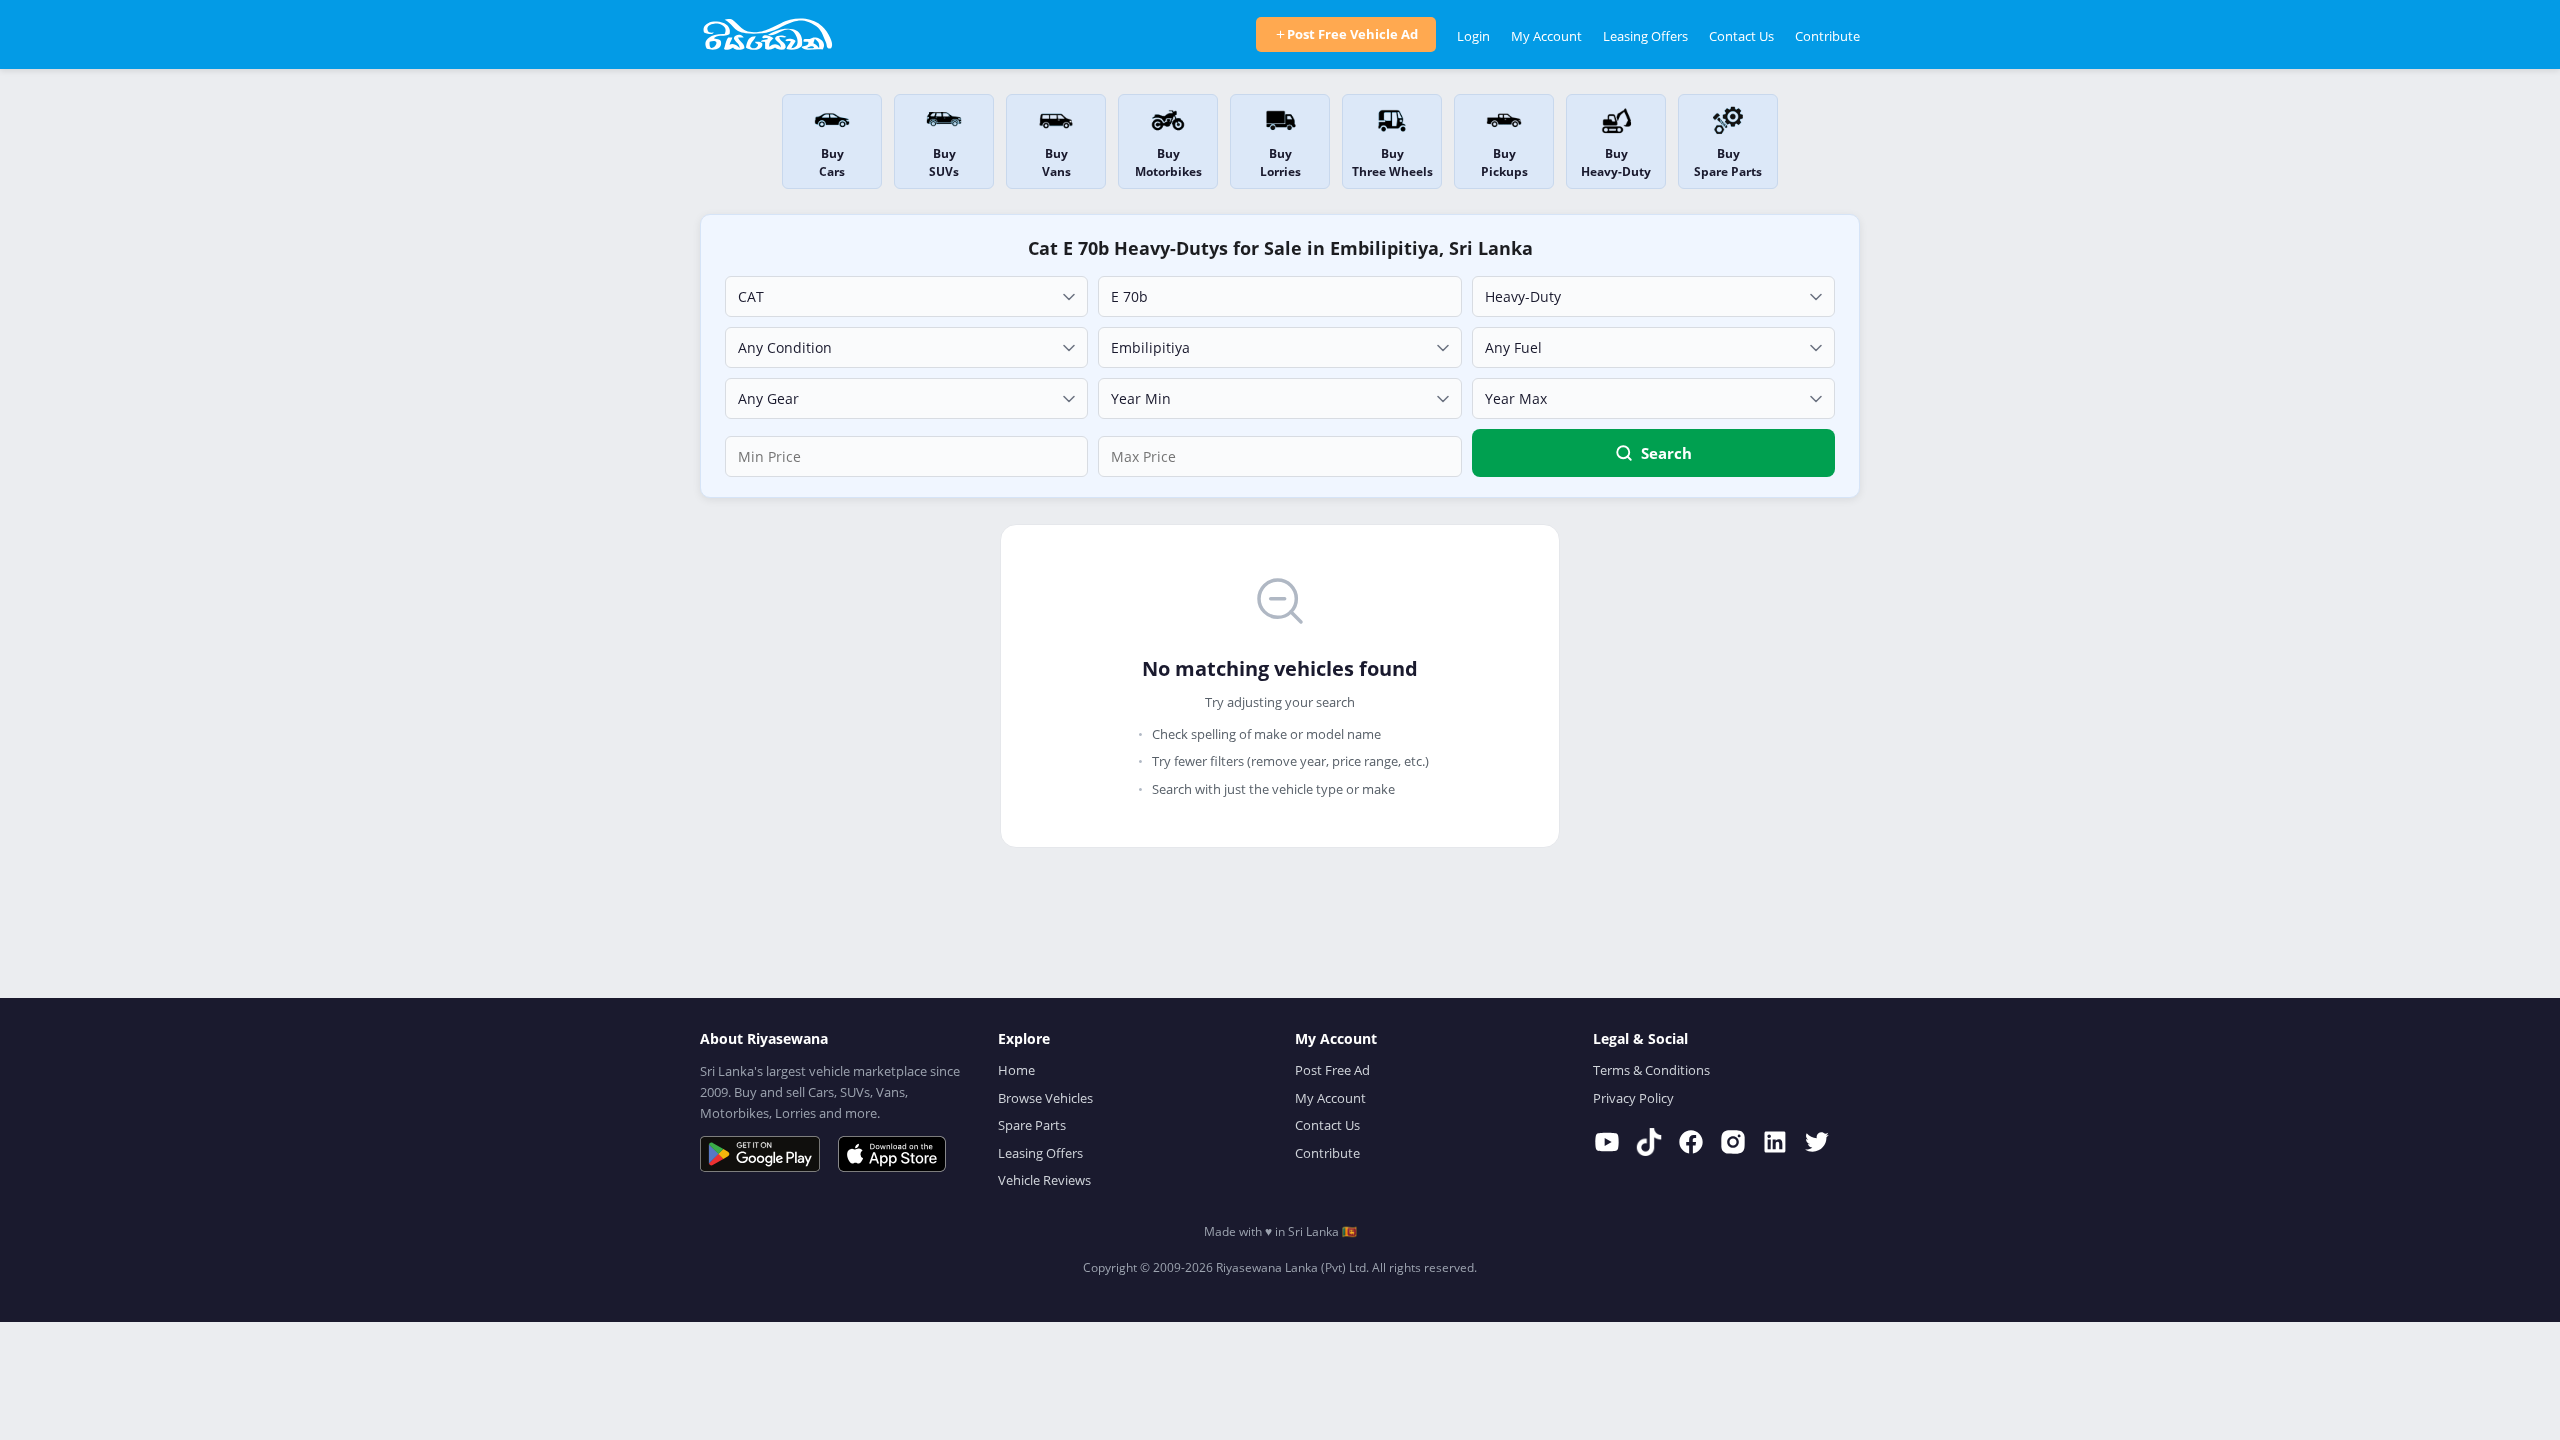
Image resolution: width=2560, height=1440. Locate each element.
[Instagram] (1733, 1142)
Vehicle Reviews (1044, 1180)
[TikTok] (1649, 1142)
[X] (1817, 1142)
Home (1016, 1070)
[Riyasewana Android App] (760, 1154)
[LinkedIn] (1775, 1142)
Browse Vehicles (1045, 1098)
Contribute (1827, 36)
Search (1666, 453)
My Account (1546, 36)
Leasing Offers (1645, 36)
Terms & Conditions (1651, 1070)
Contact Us (1741, 36)
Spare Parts (1032, 1125)
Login (1473, 36)
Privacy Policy (1633, 1098)
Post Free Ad (1332, 1070)
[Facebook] (1691, 1142)
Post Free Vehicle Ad (1352, 34)
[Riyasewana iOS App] (892, 1154)
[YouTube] (1607, 1142)
